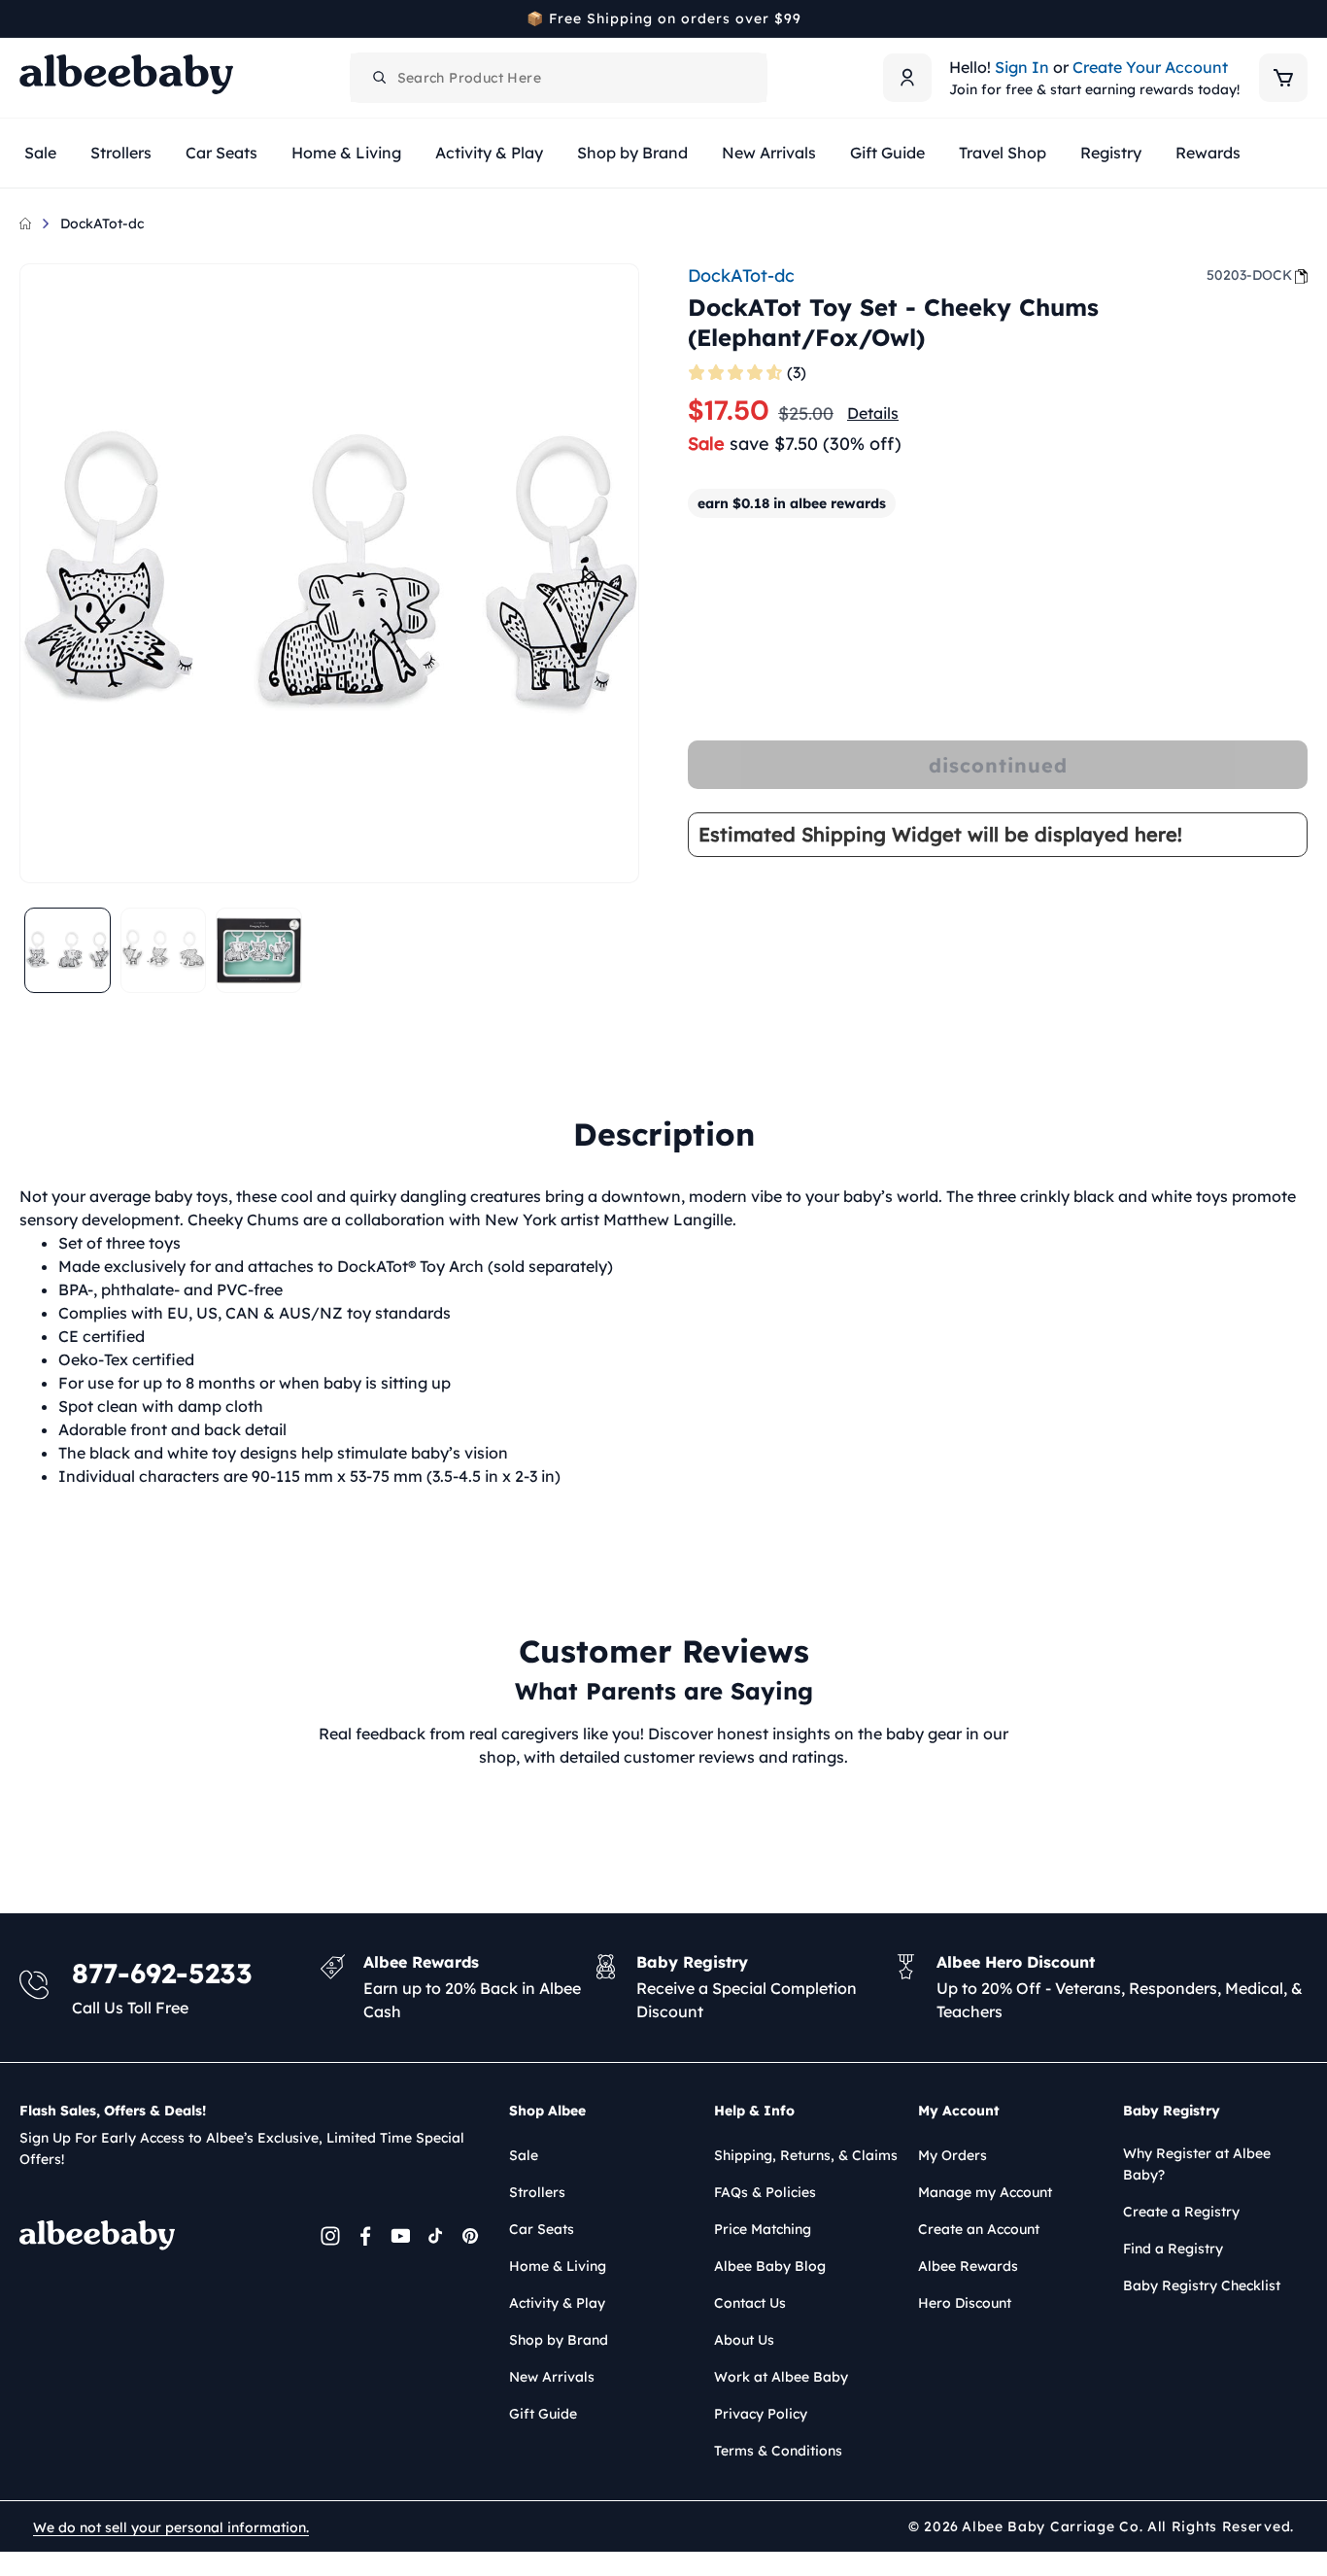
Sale (524, 2155)
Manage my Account (985, 2192)
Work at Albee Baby (781, 2377)
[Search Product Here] (380, 78)
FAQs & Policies (765, 2192)
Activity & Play (557, 2303)
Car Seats (542, 2229)
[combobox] (559, 78)
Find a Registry (1173, 2249)
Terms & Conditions (778, 2451)
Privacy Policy (761, 2414)
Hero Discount (965, 2303)
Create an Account (979, 2229)
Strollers (537, 2192)
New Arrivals (552, 2377)
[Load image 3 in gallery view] (259, 951)
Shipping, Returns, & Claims (806, 2155)
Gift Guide (543, 2414)
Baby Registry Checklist (1202, 2285)
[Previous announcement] (26, 18)
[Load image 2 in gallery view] (164, 951)
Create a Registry (1181, 2212)
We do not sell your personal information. (171, 2527)
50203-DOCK (1249, 275)
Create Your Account (1150, 67)
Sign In (1022, 67)
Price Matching (763, 2229)
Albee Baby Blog (770, 2266)
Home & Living (558, 2266)
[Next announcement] (1301, 18)
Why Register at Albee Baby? (1197, 2164)
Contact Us (750, 2303)
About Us (744, 2340)
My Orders (953, 2155)
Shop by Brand (559, 2340)
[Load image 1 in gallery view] (68, 951)
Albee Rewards (968, 2266)
